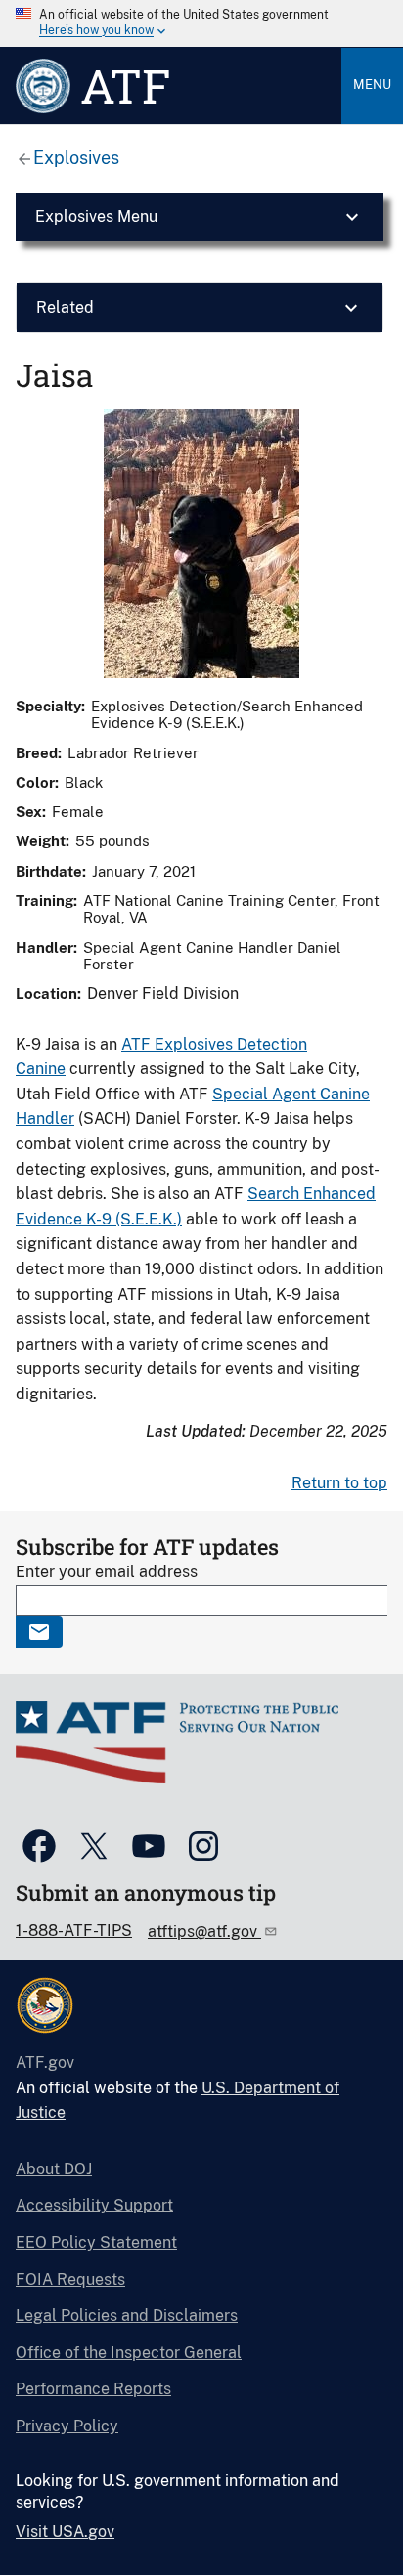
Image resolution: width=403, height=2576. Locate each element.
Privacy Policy (67, 2426)
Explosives (76, 158)
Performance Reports (93, 2389)
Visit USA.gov (65, 2532)
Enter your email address (107, 1572)
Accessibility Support (94, 2205)
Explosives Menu (96, 216)
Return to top (339, 1483)
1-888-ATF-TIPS (74, 1931)
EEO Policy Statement (96, 2242)
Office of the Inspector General (129, 2353)
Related (65, 307)
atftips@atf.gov (204, 1932)
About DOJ (54, 2169)
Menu (372, 85)
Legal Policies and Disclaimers (127, 2316)
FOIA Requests (70, 2279)
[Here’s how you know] (201, 23)
